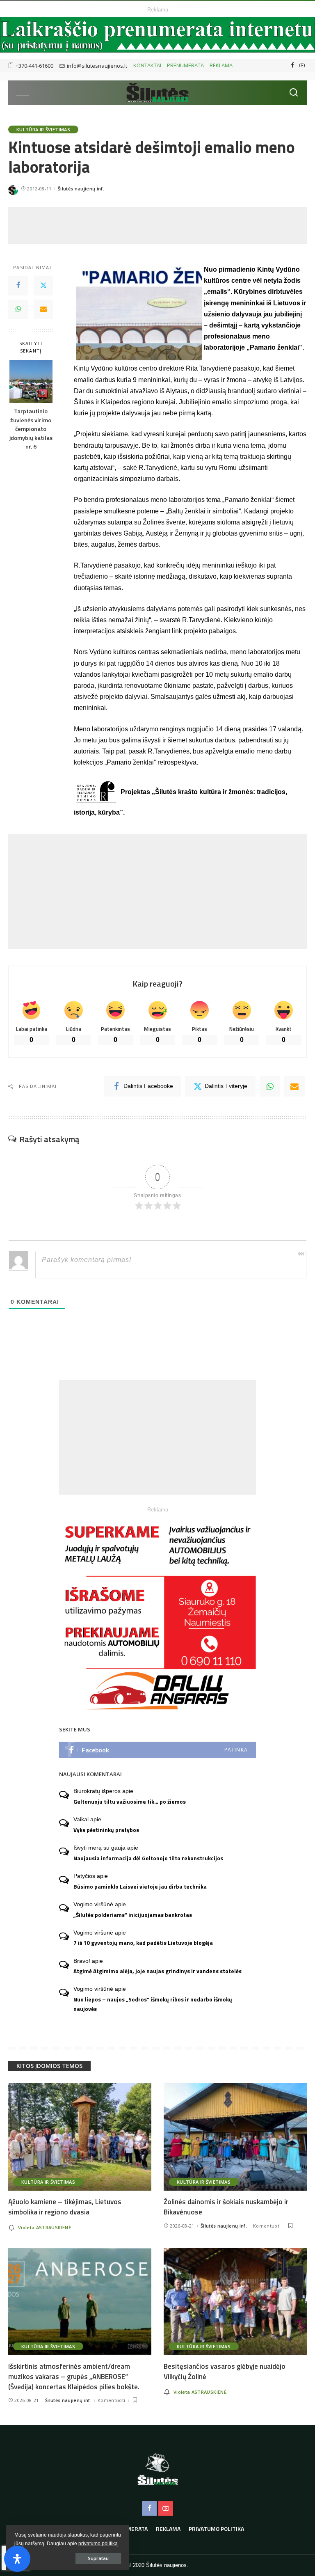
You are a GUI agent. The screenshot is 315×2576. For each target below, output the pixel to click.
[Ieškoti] (294, 93)
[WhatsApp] (18, 309)
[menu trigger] (27, 93)
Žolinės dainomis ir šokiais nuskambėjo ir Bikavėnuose (226, 2207)
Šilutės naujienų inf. (81, 189)
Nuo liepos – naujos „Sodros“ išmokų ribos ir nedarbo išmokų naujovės (153, 2004)
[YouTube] (302, 66)
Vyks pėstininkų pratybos (106, 1830)
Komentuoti (267, 2226)
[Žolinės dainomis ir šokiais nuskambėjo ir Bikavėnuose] (235, 2137)
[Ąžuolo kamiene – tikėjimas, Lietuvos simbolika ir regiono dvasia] (80, 2137)
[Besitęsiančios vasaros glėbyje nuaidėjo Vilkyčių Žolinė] (235, 2302)
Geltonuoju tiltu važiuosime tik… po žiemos (130, 1802)
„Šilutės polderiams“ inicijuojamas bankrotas (133, 1915)
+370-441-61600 (34, 66)
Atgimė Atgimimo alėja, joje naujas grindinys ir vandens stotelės (157, 1971)
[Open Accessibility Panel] (17, 2559)
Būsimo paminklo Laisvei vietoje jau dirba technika (140, 1887)
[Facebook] (293, 66)
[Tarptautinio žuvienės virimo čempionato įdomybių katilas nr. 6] (31, 381)
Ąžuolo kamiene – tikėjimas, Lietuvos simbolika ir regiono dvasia (65, 2207)
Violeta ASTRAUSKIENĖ (45, 2227)
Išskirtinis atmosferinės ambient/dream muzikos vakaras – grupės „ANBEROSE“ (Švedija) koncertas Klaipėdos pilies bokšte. (74, 2376)
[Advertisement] (157, 226)
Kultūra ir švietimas (43, 129)
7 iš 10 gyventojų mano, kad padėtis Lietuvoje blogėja (143, 1943)
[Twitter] (43, 286)
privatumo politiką (98, 2544)
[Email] (43, 309)
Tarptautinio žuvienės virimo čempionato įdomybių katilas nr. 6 (31, 429)
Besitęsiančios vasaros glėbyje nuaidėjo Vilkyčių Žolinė (225, 2371)
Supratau (98, 2558)
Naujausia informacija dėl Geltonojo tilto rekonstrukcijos (148, 1858)
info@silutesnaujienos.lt (97, 66)
